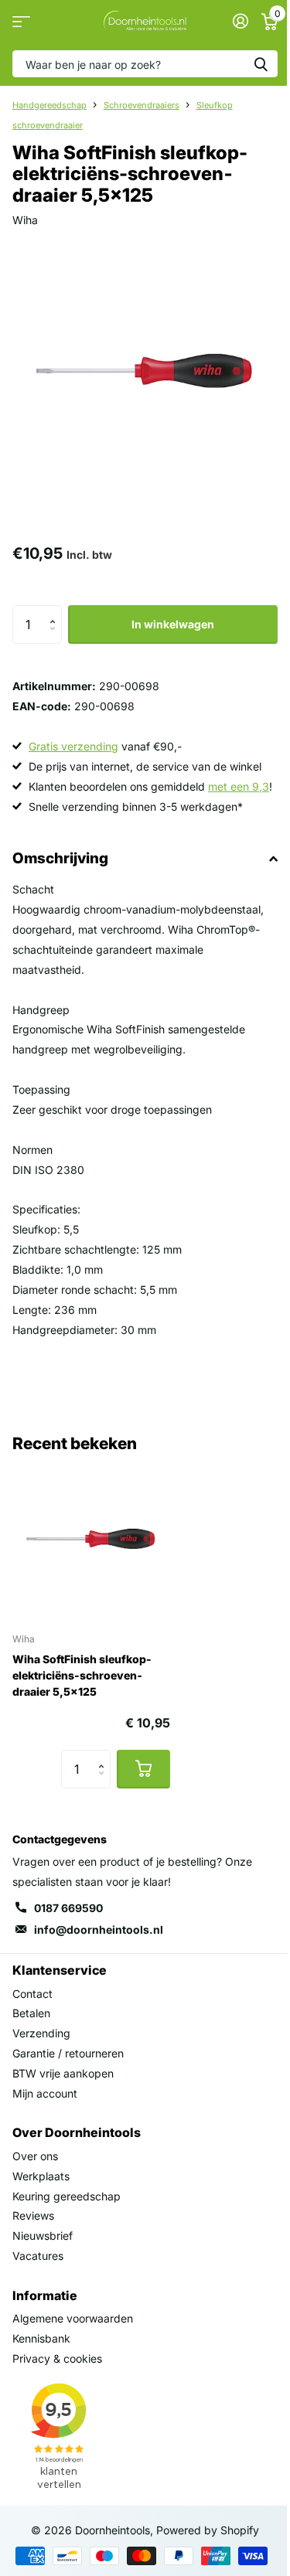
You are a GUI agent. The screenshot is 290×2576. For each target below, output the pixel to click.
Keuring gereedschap (67, 2196)
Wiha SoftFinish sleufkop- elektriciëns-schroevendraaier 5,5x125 (82, 1675)
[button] (56, 611)
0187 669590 (68, 1908)
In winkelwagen (173, 624)
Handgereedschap (49, 105)
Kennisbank (41, 2338)
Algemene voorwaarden (73, 2318)
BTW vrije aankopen (63, 2073)
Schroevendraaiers (142, 105)
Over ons (35, 2156)
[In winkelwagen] (143, 1769)
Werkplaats (41, 2176)
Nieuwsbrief (43, 2236)
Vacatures (38, 2256)
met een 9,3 (239, 786)
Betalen (31, 2013)
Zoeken (261, 64)
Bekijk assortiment (21, 21)
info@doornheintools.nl (99, 1929)
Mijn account (45, 2093)
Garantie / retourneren (68, 2053)
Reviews (33, 2215)
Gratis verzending (73, 746)
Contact (32, 1994)
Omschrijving (60, 858)
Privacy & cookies (57, 2358)
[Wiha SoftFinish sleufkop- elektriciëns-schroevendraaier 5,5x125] (91, 1541)
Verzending (41, 2033)
